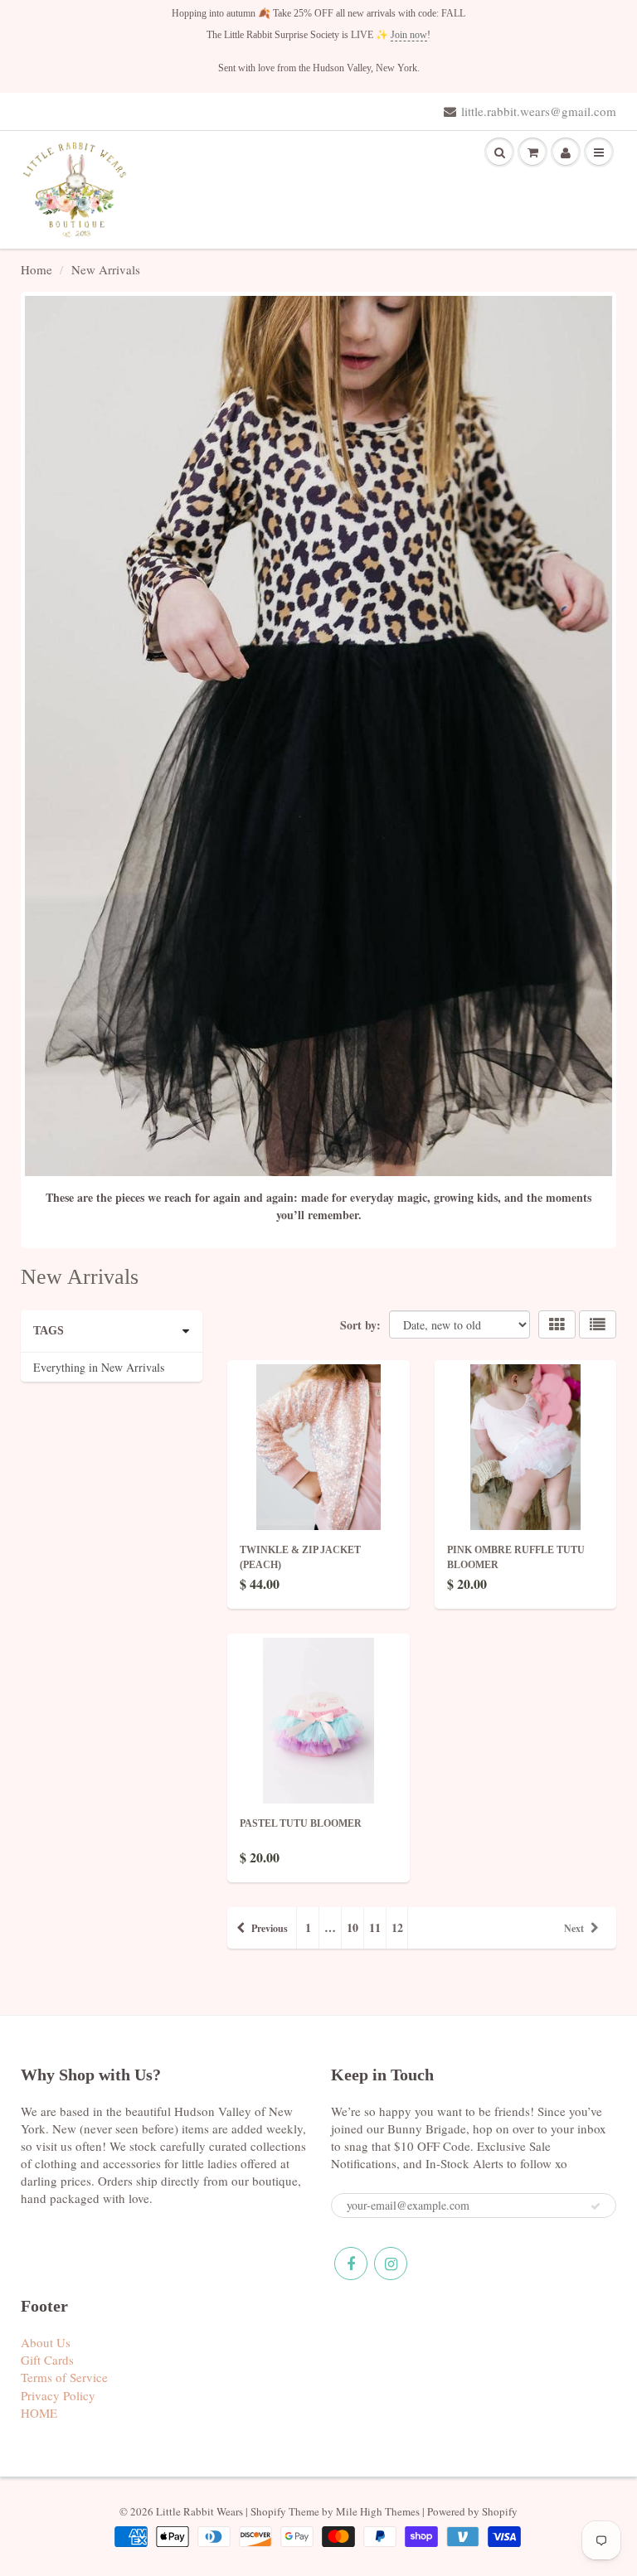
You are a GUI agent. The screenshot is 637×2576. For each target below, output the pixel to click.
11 (375, 1927)
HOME (39, 2413)
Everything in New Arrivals (99, 1367)
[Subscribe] (596, 2206)
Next (574, 1928)
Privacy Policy (58, 2395)
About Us (46, 2342)
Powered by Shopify (472, 2511)
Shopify (268, 2511)
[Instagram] (391, 2264)
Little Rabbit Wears (199, 2511)
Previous (270, 1928)
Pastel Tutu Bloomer (301, 1823)
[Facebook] (351, 2264)
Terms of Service (64, 2377)
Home (36, 269)
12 (397, 1927)
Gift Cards (47, 2360)
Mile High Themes (378, 2511)
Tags (49, 1331)
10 (353, 1927)
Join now (409, 35)
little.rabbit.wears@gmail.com (539, 111)
